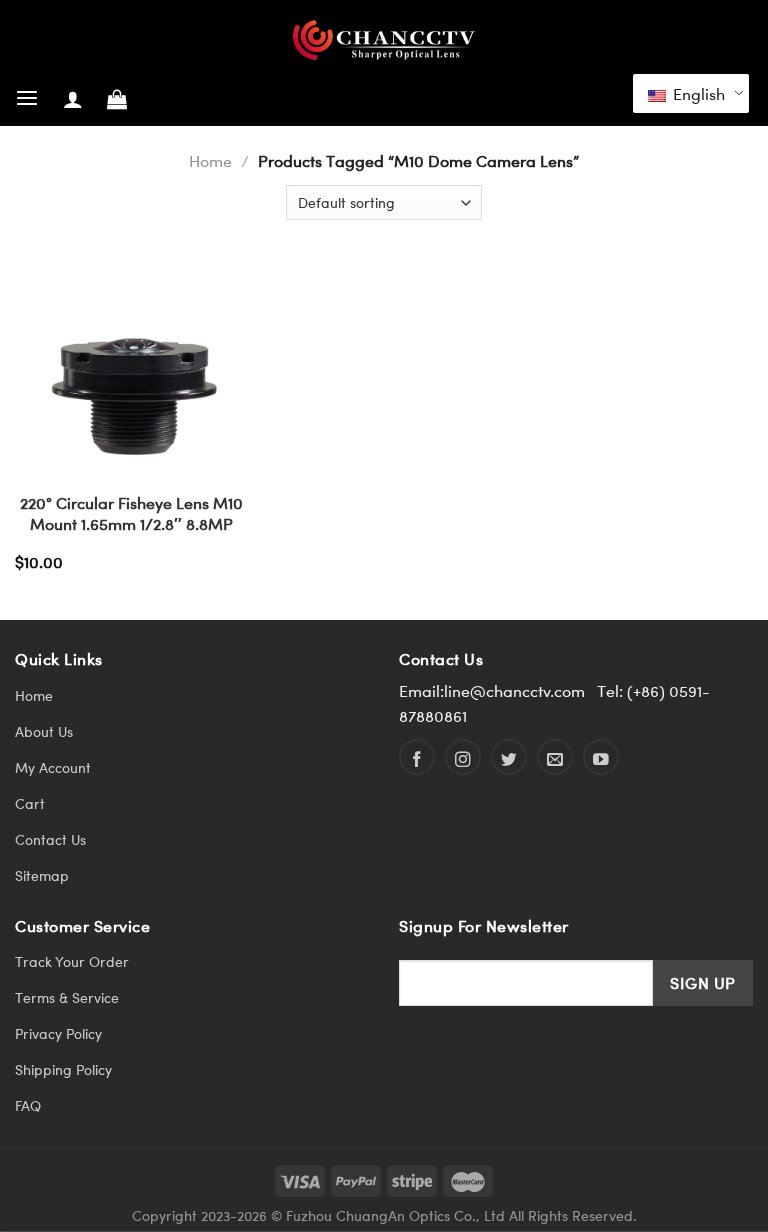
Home (210, 160)
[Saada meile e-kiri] (555, 757)
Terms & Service (67, 997)
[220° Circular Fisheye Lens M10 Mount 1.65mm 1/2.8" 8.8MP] (131, 366)
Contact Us (50, 839)
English (697, 93)
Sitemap (42, 875)
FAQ (28, 1105)
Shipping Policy (63, 1069)
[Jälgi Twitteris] (509, 757)
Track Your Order (72, 961)
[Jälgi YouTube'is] (601, 757)
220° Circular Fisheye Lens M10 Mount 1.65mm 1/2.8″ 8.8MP (131, 513)
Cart (30, 803)
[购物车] (117, 99)
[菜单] (27, 98)
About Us (44, 731)
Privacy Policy (58, 1033)
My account (53, 767)
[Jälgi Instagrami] (463, 757)
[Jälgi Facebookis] (417, 757)
